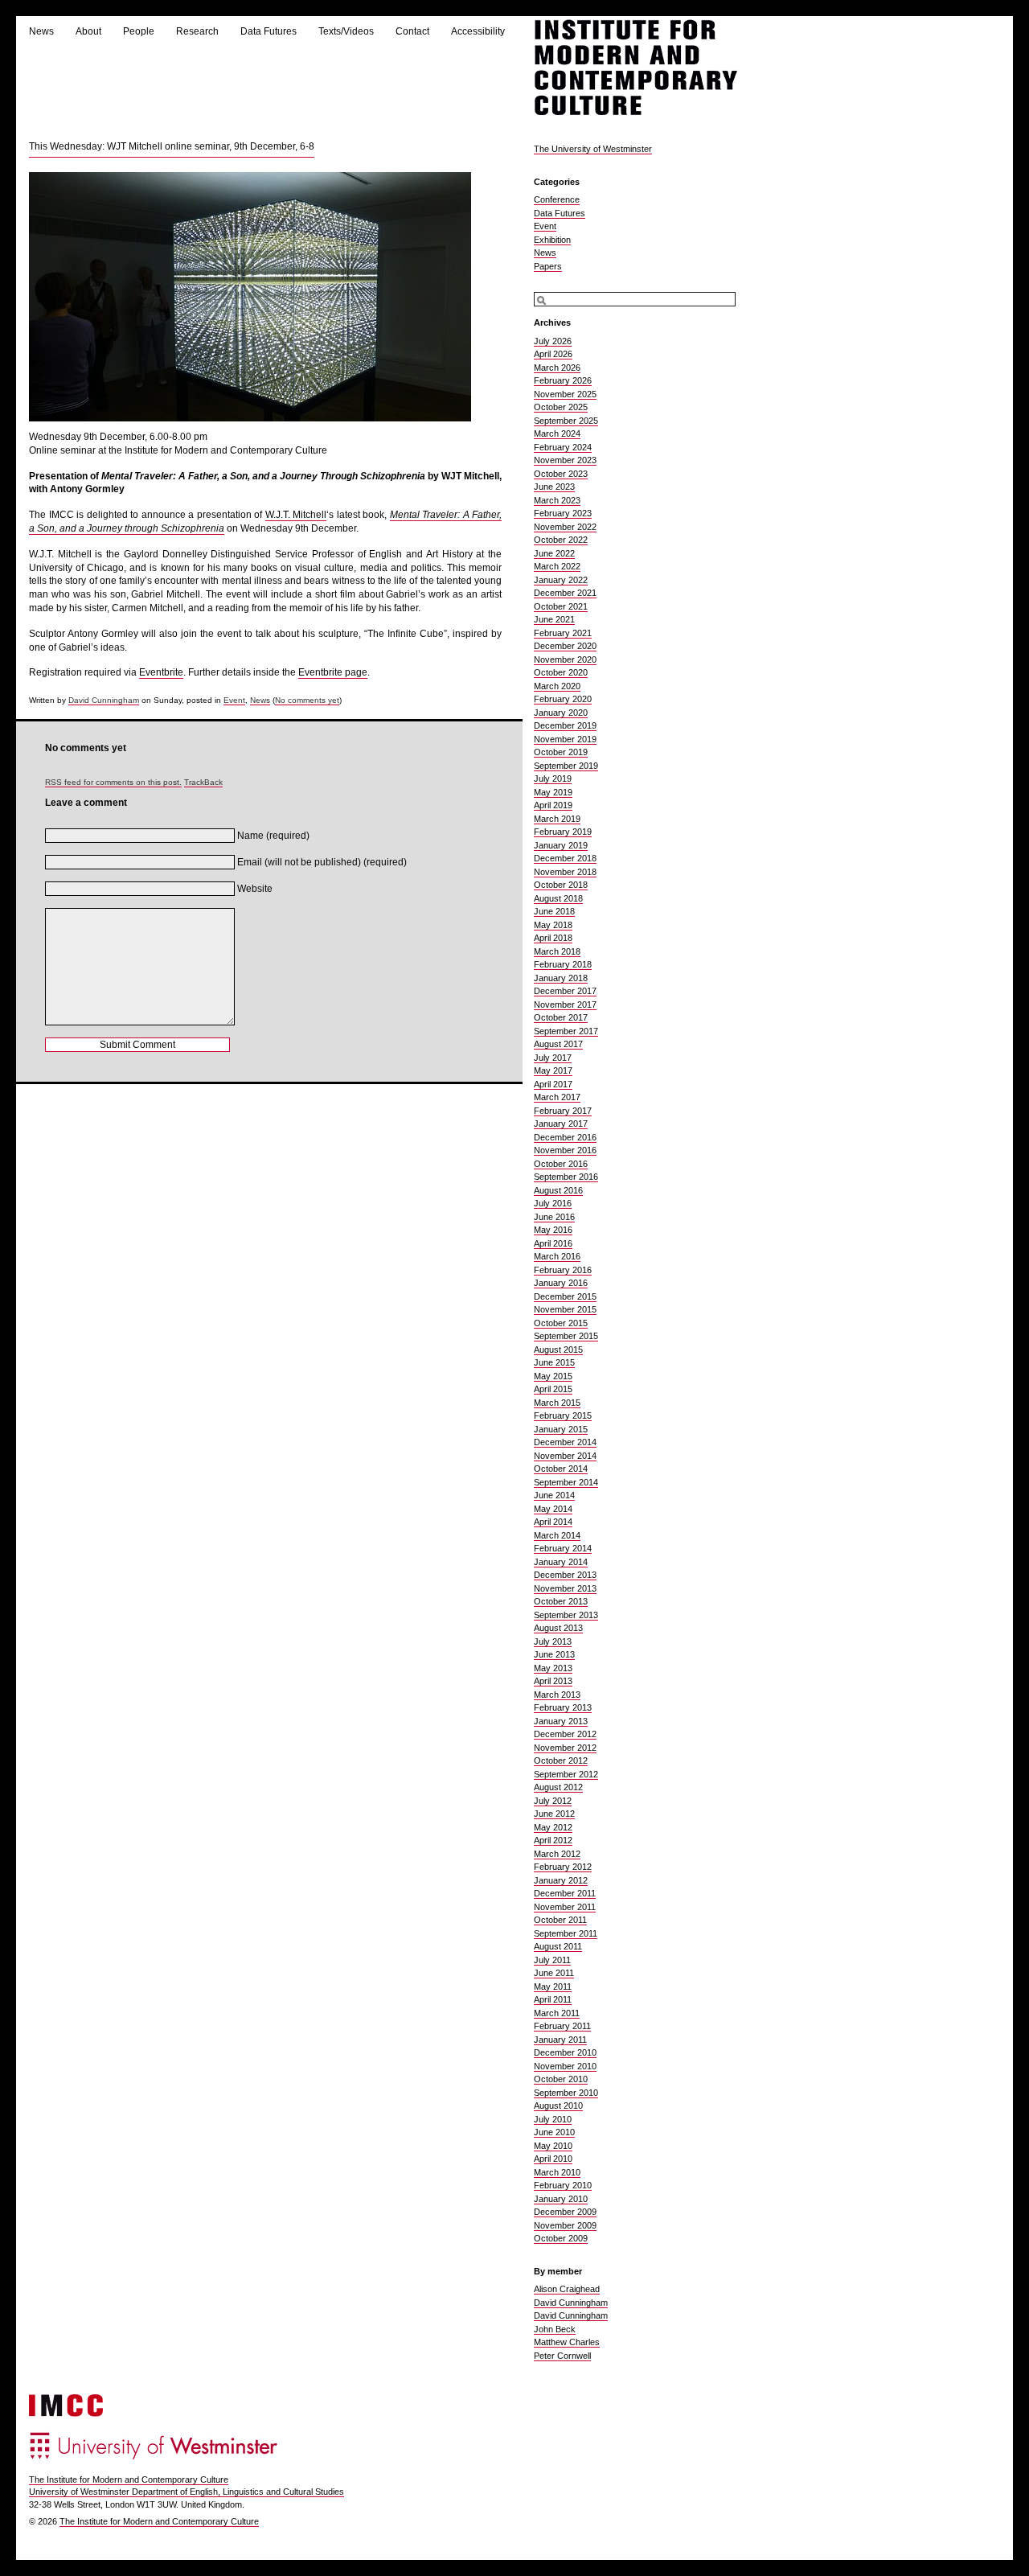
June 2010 (554, 2132)
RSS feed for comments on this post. (113, 782)
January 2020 (561, 713)
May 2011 (553, 1986)
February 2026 (563, 380)
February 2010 (563, 2185)
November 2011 (565, 1907)
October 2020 (561, 672)
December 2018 (565, 858)
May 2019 (553, 792)
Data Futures (269, 31)
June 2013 (554, 1654)
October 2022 (561, 540)
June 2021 (554, 619)
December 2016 (565, 1137)
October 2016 (561, 1164)
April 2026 (553, 354)
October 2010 (561, 2079)
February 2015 (563, 1415)
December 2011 (565, 1893)
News (41, 31)
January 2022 (561, 580)
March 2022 (557, 566)
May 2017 (553, 1070)
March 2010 (557, 2172)
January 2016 (561, 1283)
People (139, 31)
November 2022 (565, 527)
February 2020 (563, 699)
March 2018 (557, 951)
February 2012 (563, 1867)
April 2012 (553, 1840)
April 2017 (553, 1084)
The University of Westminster (593, 149)
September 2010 (566, 2093)
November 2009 (565, 2225)
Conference (557, 199)
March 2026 (557, 368)
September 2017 (566, 1031)
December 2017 (565, 991)
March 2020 (557, 686)
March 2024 (557, 433)
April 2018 (553, 938)
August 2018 (558, 898)
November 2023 (565, 460)
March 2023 (557, 500)
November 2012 (565, 1748)
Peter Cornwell (562, 2356)
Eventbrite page (333, 672)
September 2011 (566, 1933)
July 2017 (553, 1058)
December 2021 (565, 593)
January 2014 (561, 1562)
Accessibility (478, 31)
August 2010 (558, 2106)
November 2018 (565, 872)
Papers (548, 266)
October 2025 (561, 407)
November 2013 (565, 1588)
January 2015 (561, 1429)
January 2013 (561, 1721)
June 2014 (554, 1495)
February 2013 (563, 1707)
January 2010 (561, 2199)
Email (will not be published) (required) (322, 862)
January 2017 (561, 1124)
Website (255, 889)
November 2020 (565, 659)
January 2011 (560, 2040)
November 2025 (565, 394)
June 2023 (554, 487)
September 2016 (566, 1177)
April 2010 (553, 2159)
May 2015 (553, 1376)
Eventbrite (161, 672)
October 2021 (561, 606)
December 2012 (565, 1734)
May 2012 (553, 1827)
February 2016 (563, 1270)
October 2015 (561, 1323)
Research (197, 31)
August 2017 (558, 1044)
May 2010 (553, 2146)
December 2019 (565, 725)
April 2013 (553, 1681)
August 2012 (558, 1787)
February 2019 (563, 832)
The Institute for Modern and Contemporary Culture (129, 2479)
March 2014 (557, 1535)
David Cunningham (104, 700)
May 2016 (553, 1230)
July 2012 (553, 1801)
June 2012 (554, 1814)
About (88, 31)
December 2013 (565, 1575)
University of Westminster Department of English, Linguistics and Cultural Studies (187, 2492)
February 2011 (562, 2026)
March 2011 (557, 2013)
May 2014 (553, 1509)
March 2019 (557, 819)
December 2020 (565, 646)
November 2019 (565, 739)
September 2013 (566, 1615)
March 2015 (557, 1403)
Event (234, 700)
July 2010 (553, 2119)
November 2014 (565, 1456)
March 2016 (557, 1256)
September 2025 (566, 421)
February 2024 (563, 447)
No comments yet (307, 700)
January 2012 (561, 1880)
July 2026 (553, 341)
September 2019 (566, 766)
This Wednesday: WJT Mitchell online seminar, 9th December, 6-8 (172, 146)
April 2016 (553, 1243)
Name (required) (273, 836)
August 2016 (558, 1190)
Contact (412, 31)
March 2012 (557, 1854)
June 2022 (554, 553)
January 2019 (561, 845)
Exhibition (552, 240)
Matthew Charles (567, 2342)
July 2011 (552, 1960)
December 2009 (565, 2212)
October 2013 (561, 1601)
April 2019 (553, 805)
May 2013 (553, 1668)
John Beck (555, 2329)
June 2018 (554, 911)
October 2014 (561, 1469)
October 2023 (561, 474)
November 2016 (565, 1150)
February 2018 (563, 964)
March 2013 (557, 1695)
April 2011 (553, 1999)
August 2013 (558, 1628)
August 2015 (558, 1350)
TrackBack (203, 782)
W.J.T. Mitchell (296, 515)
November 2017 (565, 1005)
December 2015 (565, 1296)
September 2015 (566, 1336)
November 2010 (565, 2066)
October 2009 (561, 2238)
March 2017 (557, 1097)
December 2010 (565, 2052)
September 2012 (566, 1774)
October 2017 (561, 1017)
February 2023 (563, 513)
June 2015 (554, 1362)
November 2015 (565, 1309)
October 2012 (561, 1760)
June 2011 (554, 1973)
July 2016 (553, 1203)
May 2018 (553, 925)
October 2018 (561, 885)
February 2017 (563, 1111)
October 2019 (561, 752)
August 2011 (558, 1946)
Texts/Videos (346, 31)
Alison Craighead (567, 2289)
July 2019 (553, 779)
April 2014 (553, 1522)
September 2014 (566, 1482)
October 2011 (560, 1920)
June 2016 (554, 1217)
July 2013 (553, 1641)
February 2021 (563, 633)
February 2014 (563, 1548)
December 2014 (565, 1442)
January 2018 (561, 978)
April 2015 (553, 1389)
